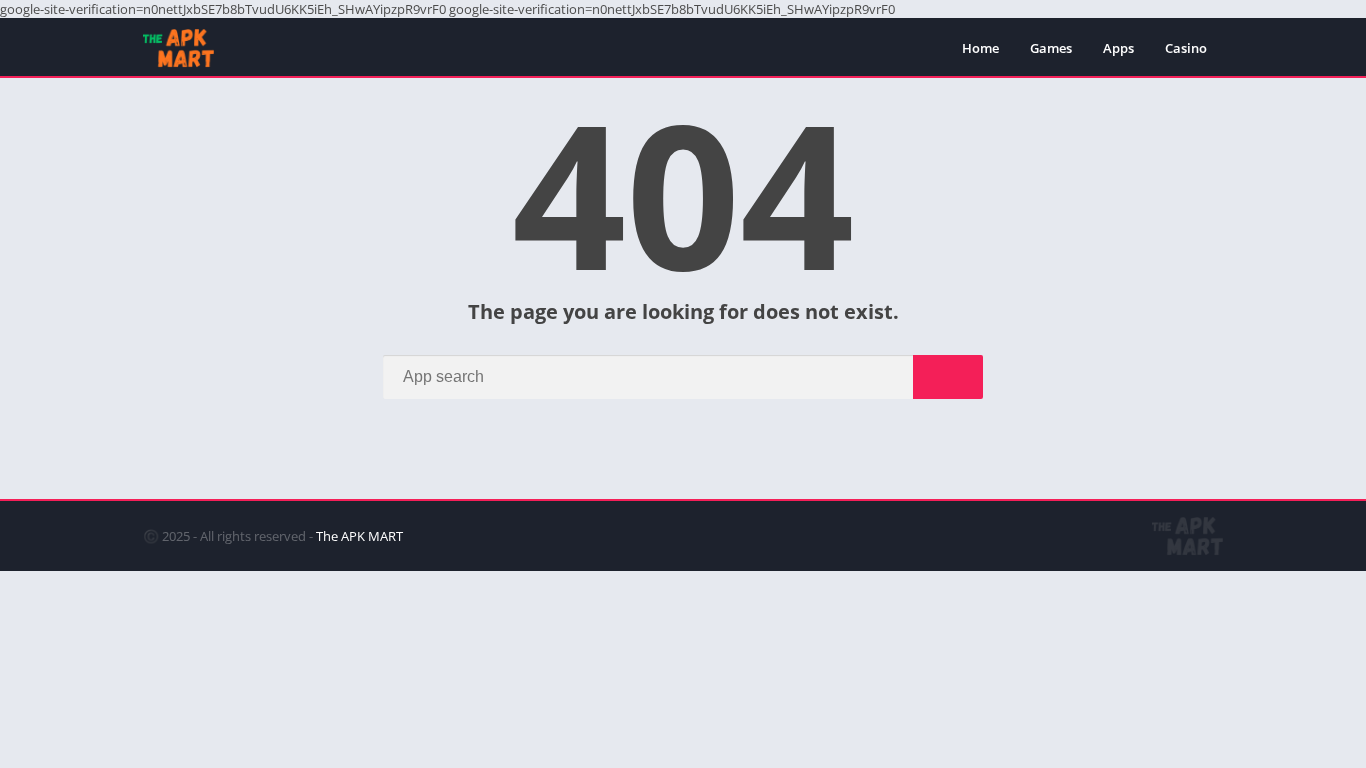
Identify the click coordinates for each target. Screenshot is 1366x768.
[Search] (948, 377)
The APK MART (359, 536)
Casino (1186, 48)
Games (1051, 48)
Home (980, 48)
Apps (1118, 48)
